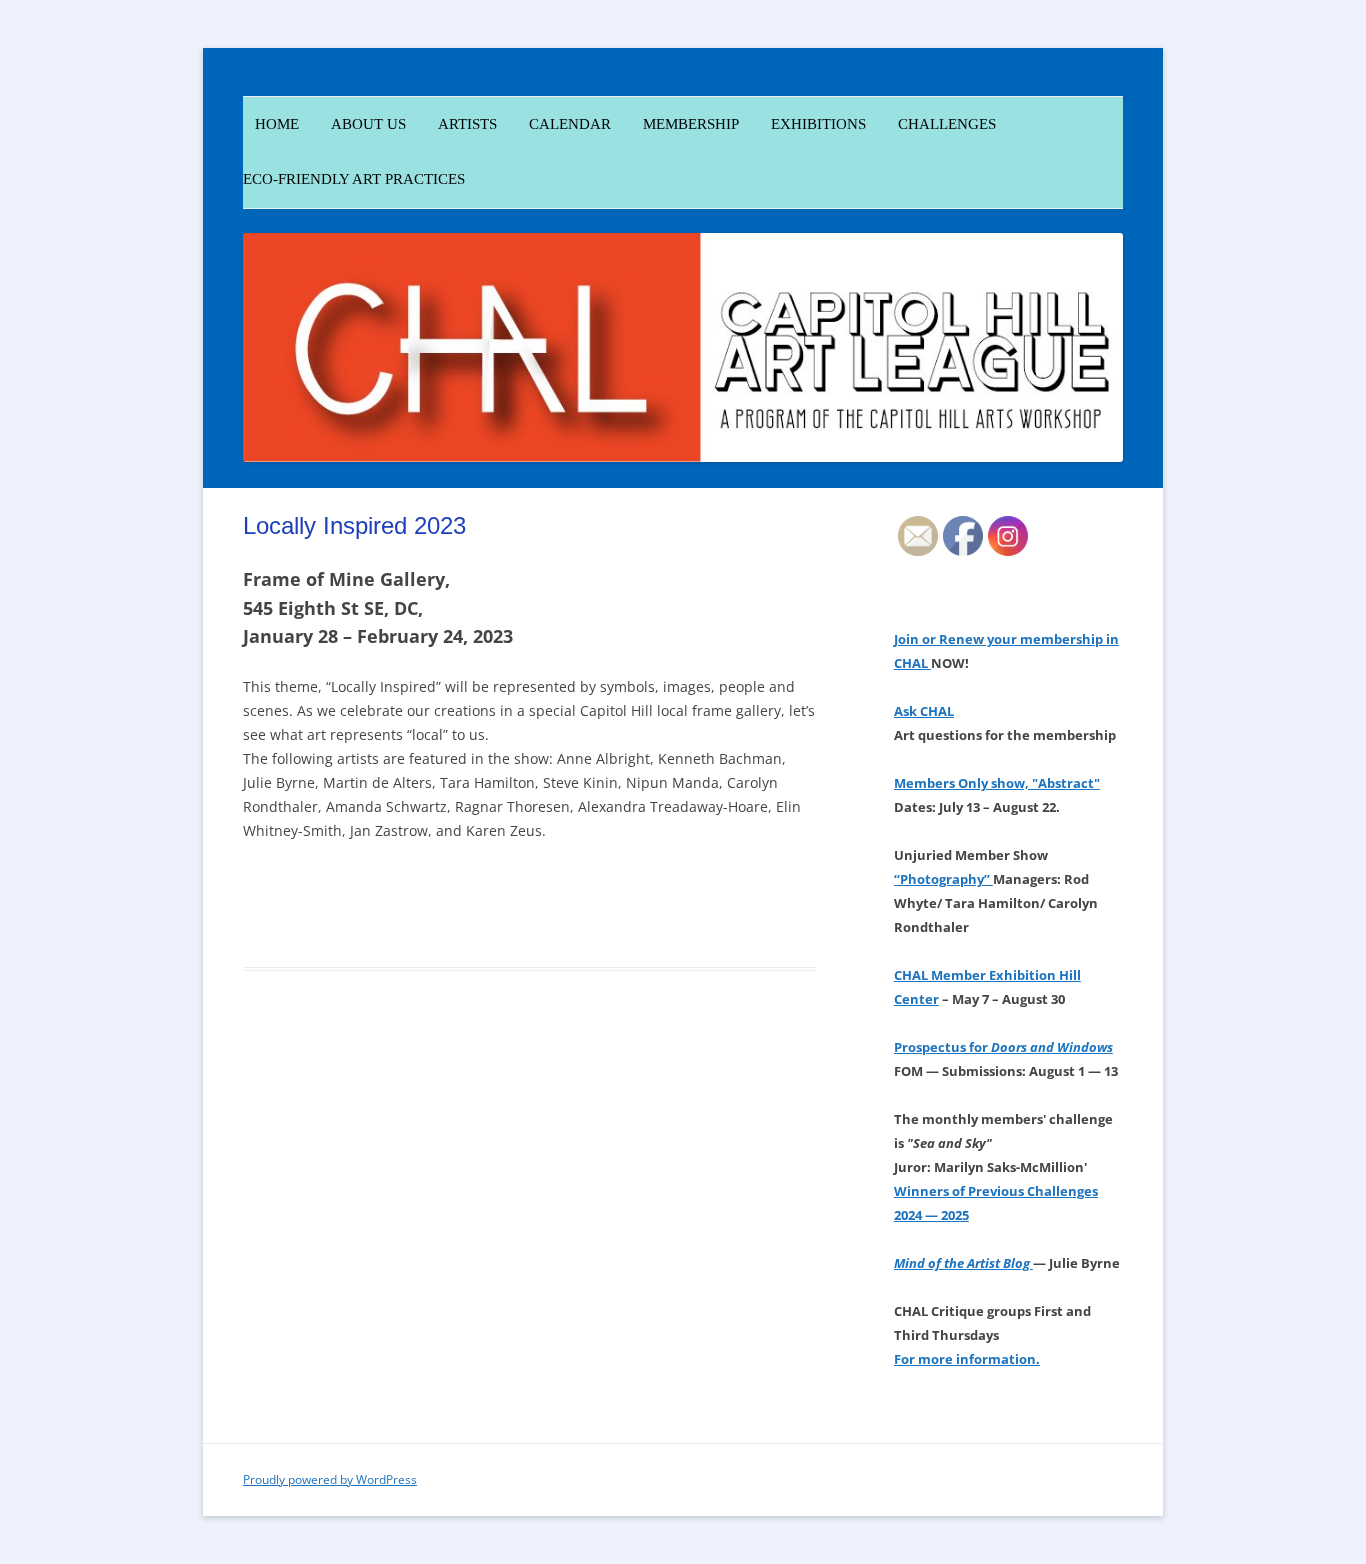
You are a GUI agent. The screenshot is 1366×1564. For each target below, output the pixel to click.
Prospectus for (1003, 1047)
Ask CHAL (924, 711)
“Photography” (943, 879)
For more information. (967, 1359)
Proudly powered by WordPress (330, 1479)
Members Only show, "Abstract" (997, 783)
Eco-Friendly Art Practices (354, 179)
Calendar (570, 124)
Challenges (947, 124)
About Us (368, 124)
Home (271, 124)
